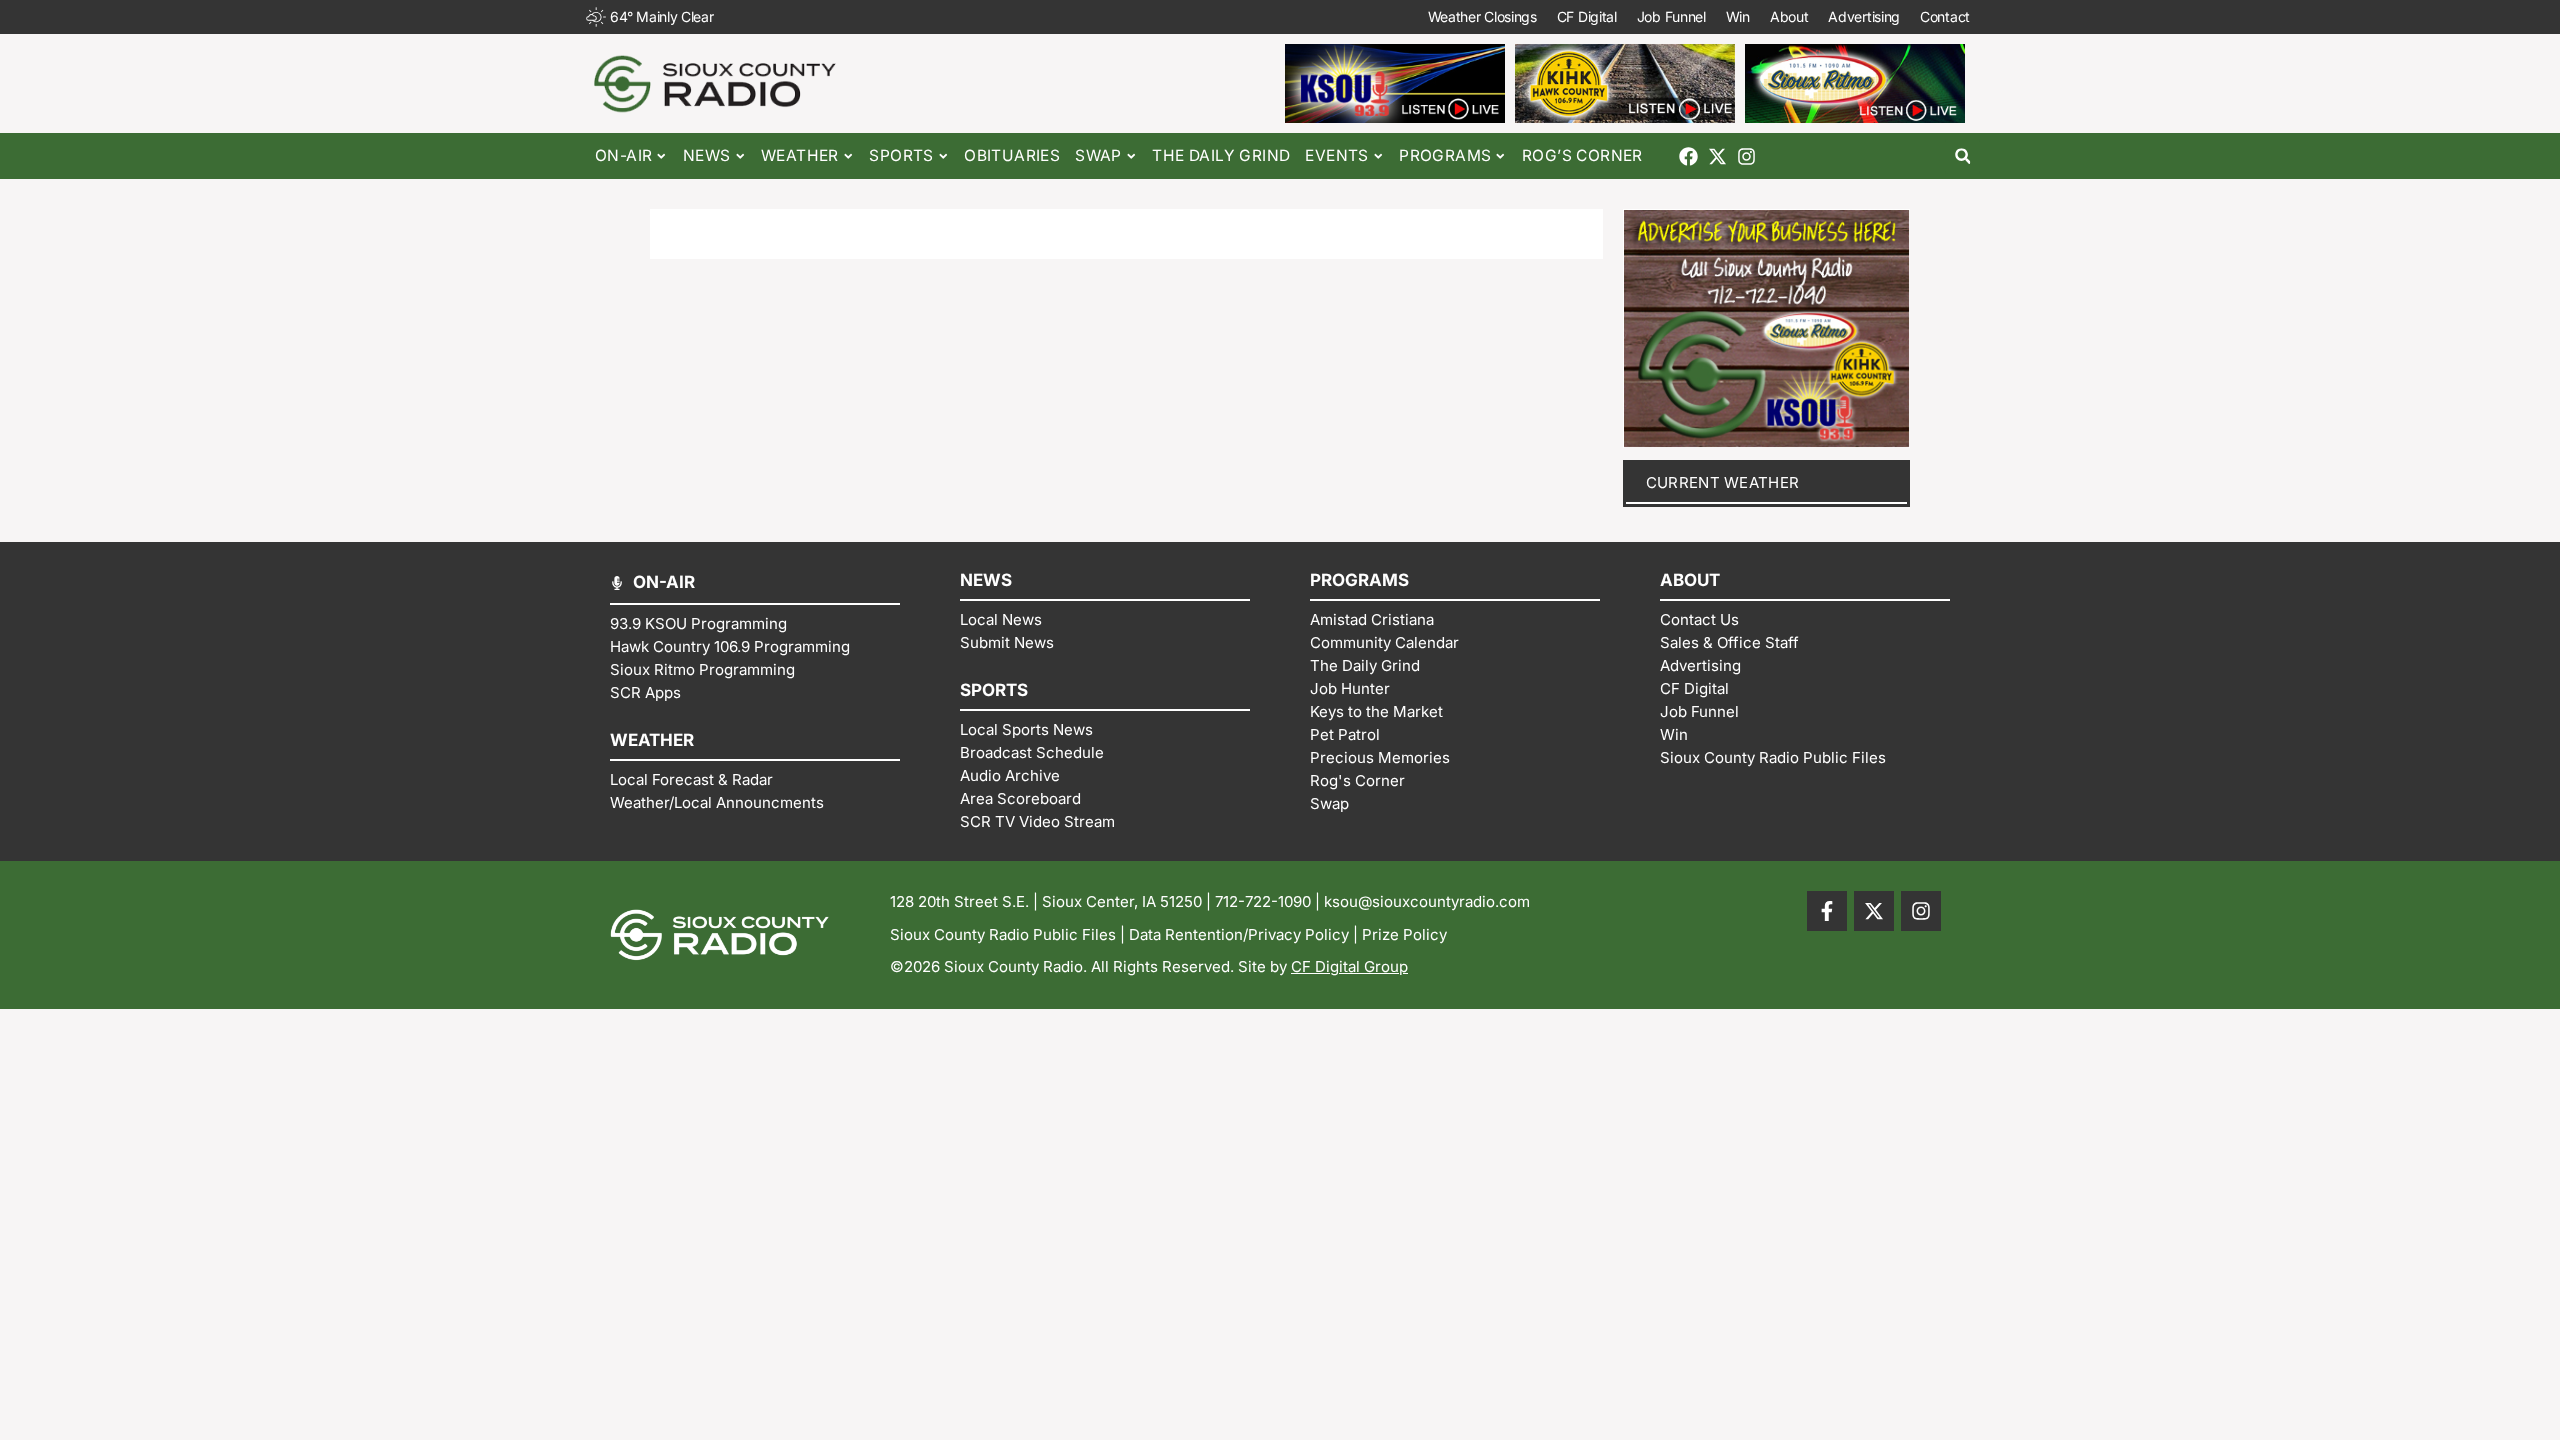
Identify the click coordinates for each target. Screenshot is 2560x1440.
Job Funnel (1671, 16)
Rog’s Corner (1582, 155)
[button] (1962, 156)
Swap (1098, 155)
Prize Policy (1404, 934)
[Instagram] (1746, 156)
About (1789, 16)
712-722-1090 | (1269, 901)
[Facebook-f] (1827, 911)
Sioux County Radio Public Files (1003, 934)
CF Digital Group (1349, 966)
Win (1738, 16)
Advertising (1864, 16)
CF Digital (1587, 16)
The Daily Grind (1221, 155)
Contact (1945, 16)
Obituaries (1012, 155)
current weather (1723, 482)
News (707, 155)
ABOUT (1690, 580)
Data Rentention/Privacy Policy (1239, 934)
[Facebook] (1688, 156)
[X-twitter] (1717, 156)
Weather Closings (1482, 16)
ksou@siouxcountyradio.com (1427, 901)
